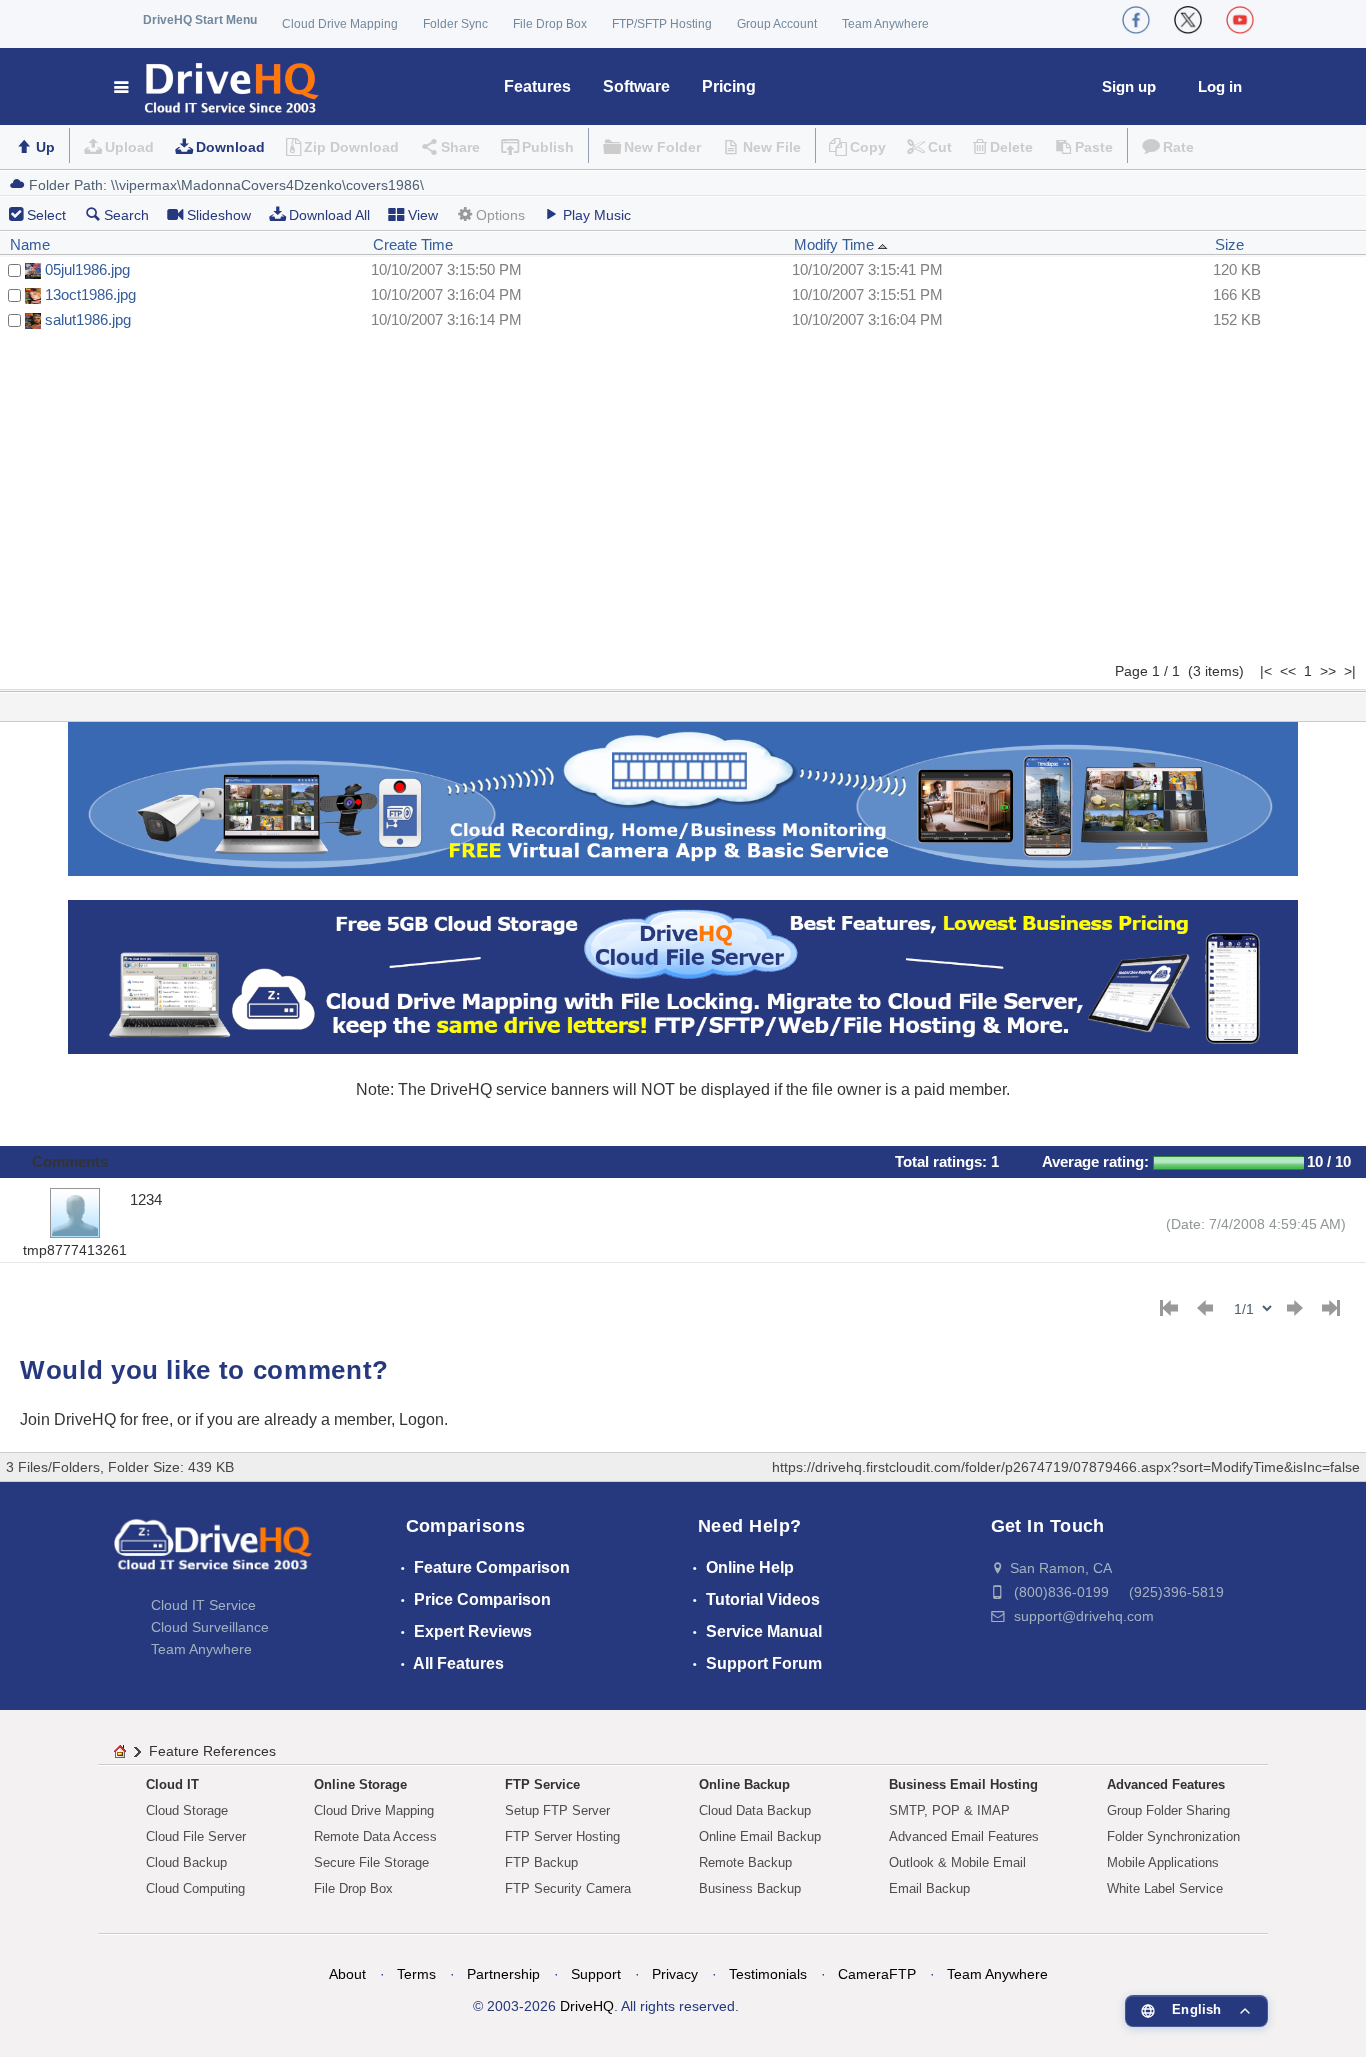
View (423, 215)
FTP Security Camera (568, 1888)
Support (596, 1974)
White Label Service (1165, 1888)
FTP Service (542, 1784)
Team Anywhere (885, 24)
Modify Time (836, 244)
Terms (416, 1974)
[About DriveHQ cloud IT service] (213, 1554)
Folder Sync (455, 24)
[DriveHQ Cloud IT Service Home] (217, 86)
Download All (329, 215)
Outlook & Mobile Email (957, 1862)
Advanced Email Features (964, 1836)
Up (45, 147)
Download (230, 147)
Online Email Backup (760, 1836)
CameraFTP (877, 1974)
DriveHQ (587, 2006)
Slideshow (219, 215)
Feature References (212, 1751)
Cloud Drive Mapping (340, 24)
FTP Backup (541, 1862)
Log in (1220, 86)
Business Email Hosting (963, 1784)
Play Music (597, 215)
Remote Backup (745, 1862)
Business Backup (750, 1888)
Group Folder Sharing (1168, 1810)
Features (537, 86)
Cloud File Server (196, 1836)
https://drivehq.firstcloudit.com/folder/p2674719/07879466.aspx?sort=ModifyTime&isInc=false (1066, 1467)
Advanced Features (1166, 1784)
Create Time (413, 244)
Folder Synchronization (1173, 1836)
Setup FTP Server (557, 1810)
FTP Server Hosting (562, 1836)
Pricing (729, 86)
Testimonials (768, 1974)
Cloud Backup (186, 1862)
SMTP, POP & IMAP (949, 1810)
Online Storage (360, 1784)
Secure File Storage (371, 1862)
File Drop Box (550, 24)
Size (1229, 244)
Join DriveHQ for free (94, 1419)
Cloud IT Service (203, 1605)
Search (126, 215)
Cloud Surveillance (210, 1627)
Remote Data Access (375, 1836)
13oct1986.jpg (90, 294)
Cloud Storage (187, 1810)
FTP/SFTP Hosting (662, 24)
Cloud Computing (195, 1888)
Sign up (1129, 86)
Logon (421, 1419)
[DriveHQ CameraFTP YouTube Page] (1240, 20)
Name (30, 244)
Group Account (777, 24)
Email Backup (929, 1888)
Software (636, 86)
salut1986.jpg (88, 319)
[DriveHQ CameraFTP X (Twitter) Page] (1188, 20)
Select (46, 215)
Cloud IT (172, 1784)
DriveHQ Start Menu (200, 20)
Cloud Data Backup (755, 1810)
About (347, 1974)
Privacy (675, 1974)
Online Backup (744, 1784)
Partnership (503, 1974)
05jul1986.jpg (87, 269)
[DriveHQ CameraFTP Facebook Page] (1136, 20)
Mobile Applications (1163, 1862)
